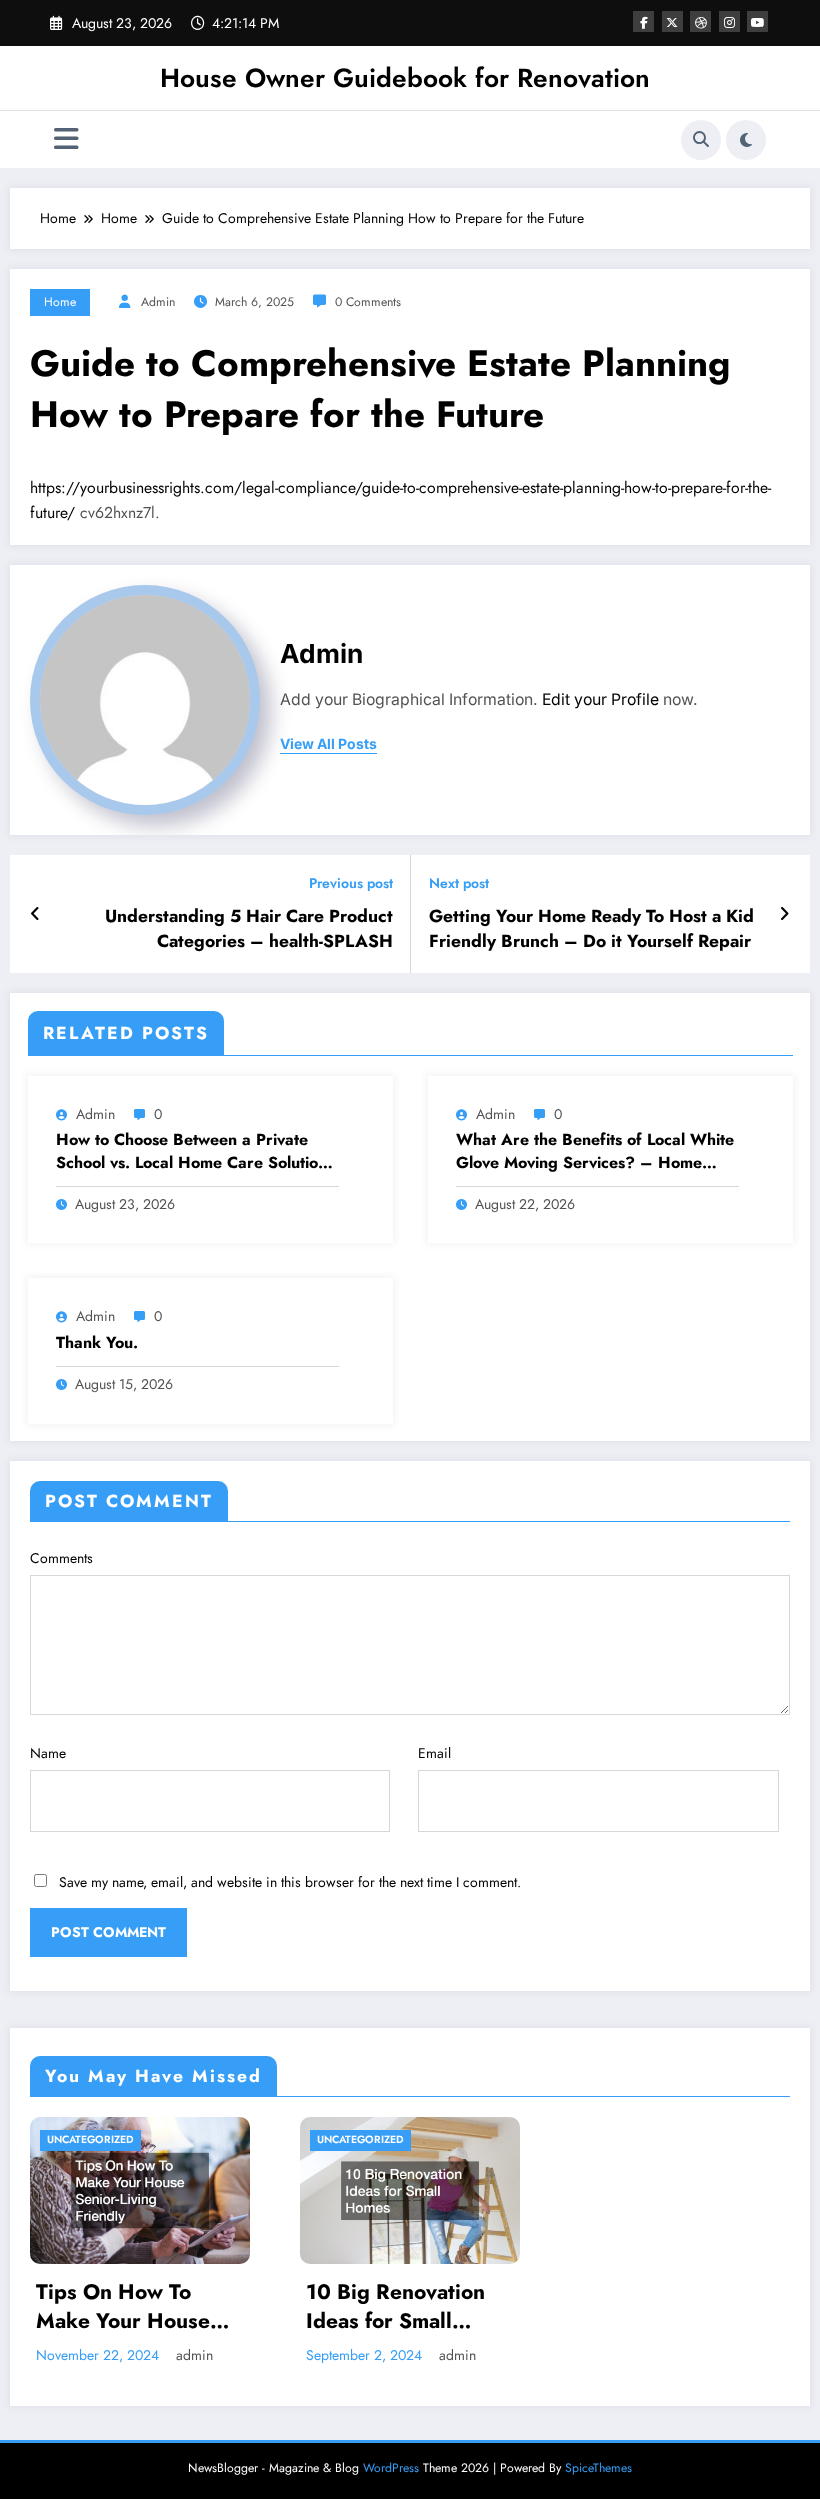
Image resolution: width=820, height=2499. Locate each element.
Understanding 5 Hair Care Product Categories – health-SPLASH (249, 929)
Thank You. (97, 1343)
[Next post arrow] (784, 914)
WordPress (391, 2468)
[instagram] (729, 21)
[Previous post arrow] (35, 914)
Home (60, 302)
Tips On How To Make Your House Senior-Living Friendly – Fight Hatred (123, 2307)
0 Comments (368, 302)
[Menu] (66, 139)
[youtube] (757, 21)
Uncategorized (90, 2139)
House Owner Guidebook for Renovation (405, 78)
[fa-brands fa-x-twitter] (672, 21)
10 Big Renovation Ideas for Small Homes (395, 2307)
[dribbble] (700, 21)
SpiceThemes (598, 2468)
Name (48, 1753)
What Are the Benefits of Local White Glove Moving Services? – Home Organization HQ (595, 1151)
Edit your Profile (600, 699)
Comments (61, 1558)
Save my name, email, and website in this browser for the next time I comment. (290, 1882)
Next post (459, 883)
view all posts (328, 744)
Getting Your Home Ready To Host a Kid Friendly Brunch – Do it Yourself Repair (591, 929)
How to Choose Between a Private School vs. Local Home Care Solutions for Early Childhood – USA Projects (195, 1151)
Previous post (351, 883)
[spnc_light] (746, 140)
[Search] (701, 140)
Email (434, 1753)
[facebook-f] (643, 21)
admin (158, 302)
